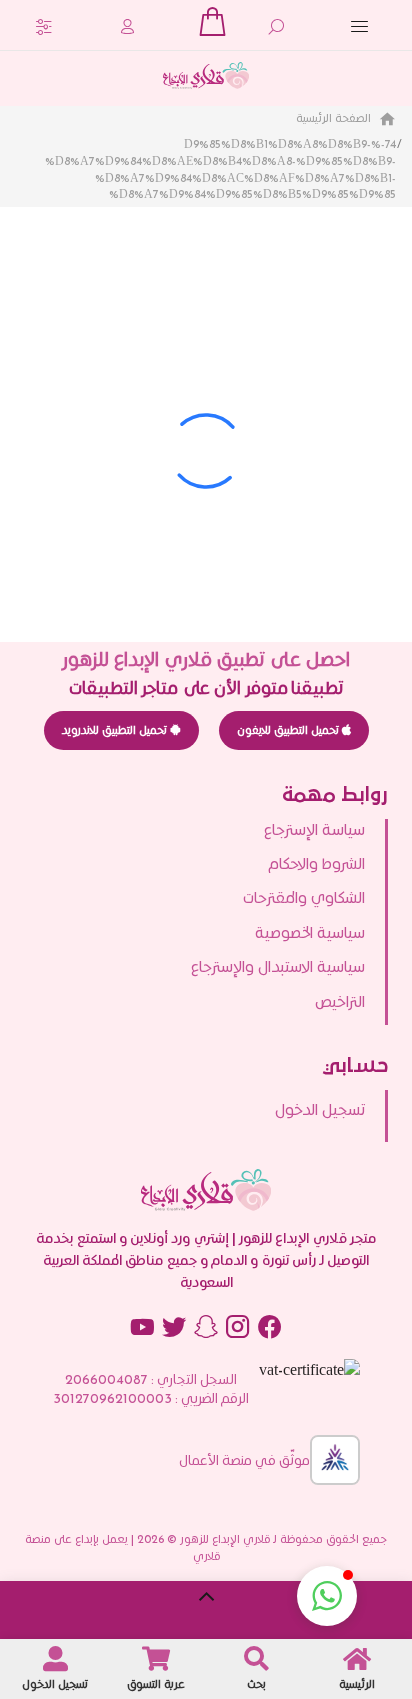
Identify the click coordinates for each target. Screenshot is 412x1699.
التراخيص (340, 1001)
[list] (206, 922)
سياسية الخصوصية (310, 932)
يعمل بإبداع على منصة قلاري (122, 1547)
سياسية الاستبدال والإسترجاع (278, 966)
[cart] (211, 21)
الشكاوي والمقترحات (304, 897)
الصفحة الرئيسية (335, 117)
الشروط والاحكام (316, 863)
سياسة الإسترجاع (314, 829)
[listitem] (194, 1110)
